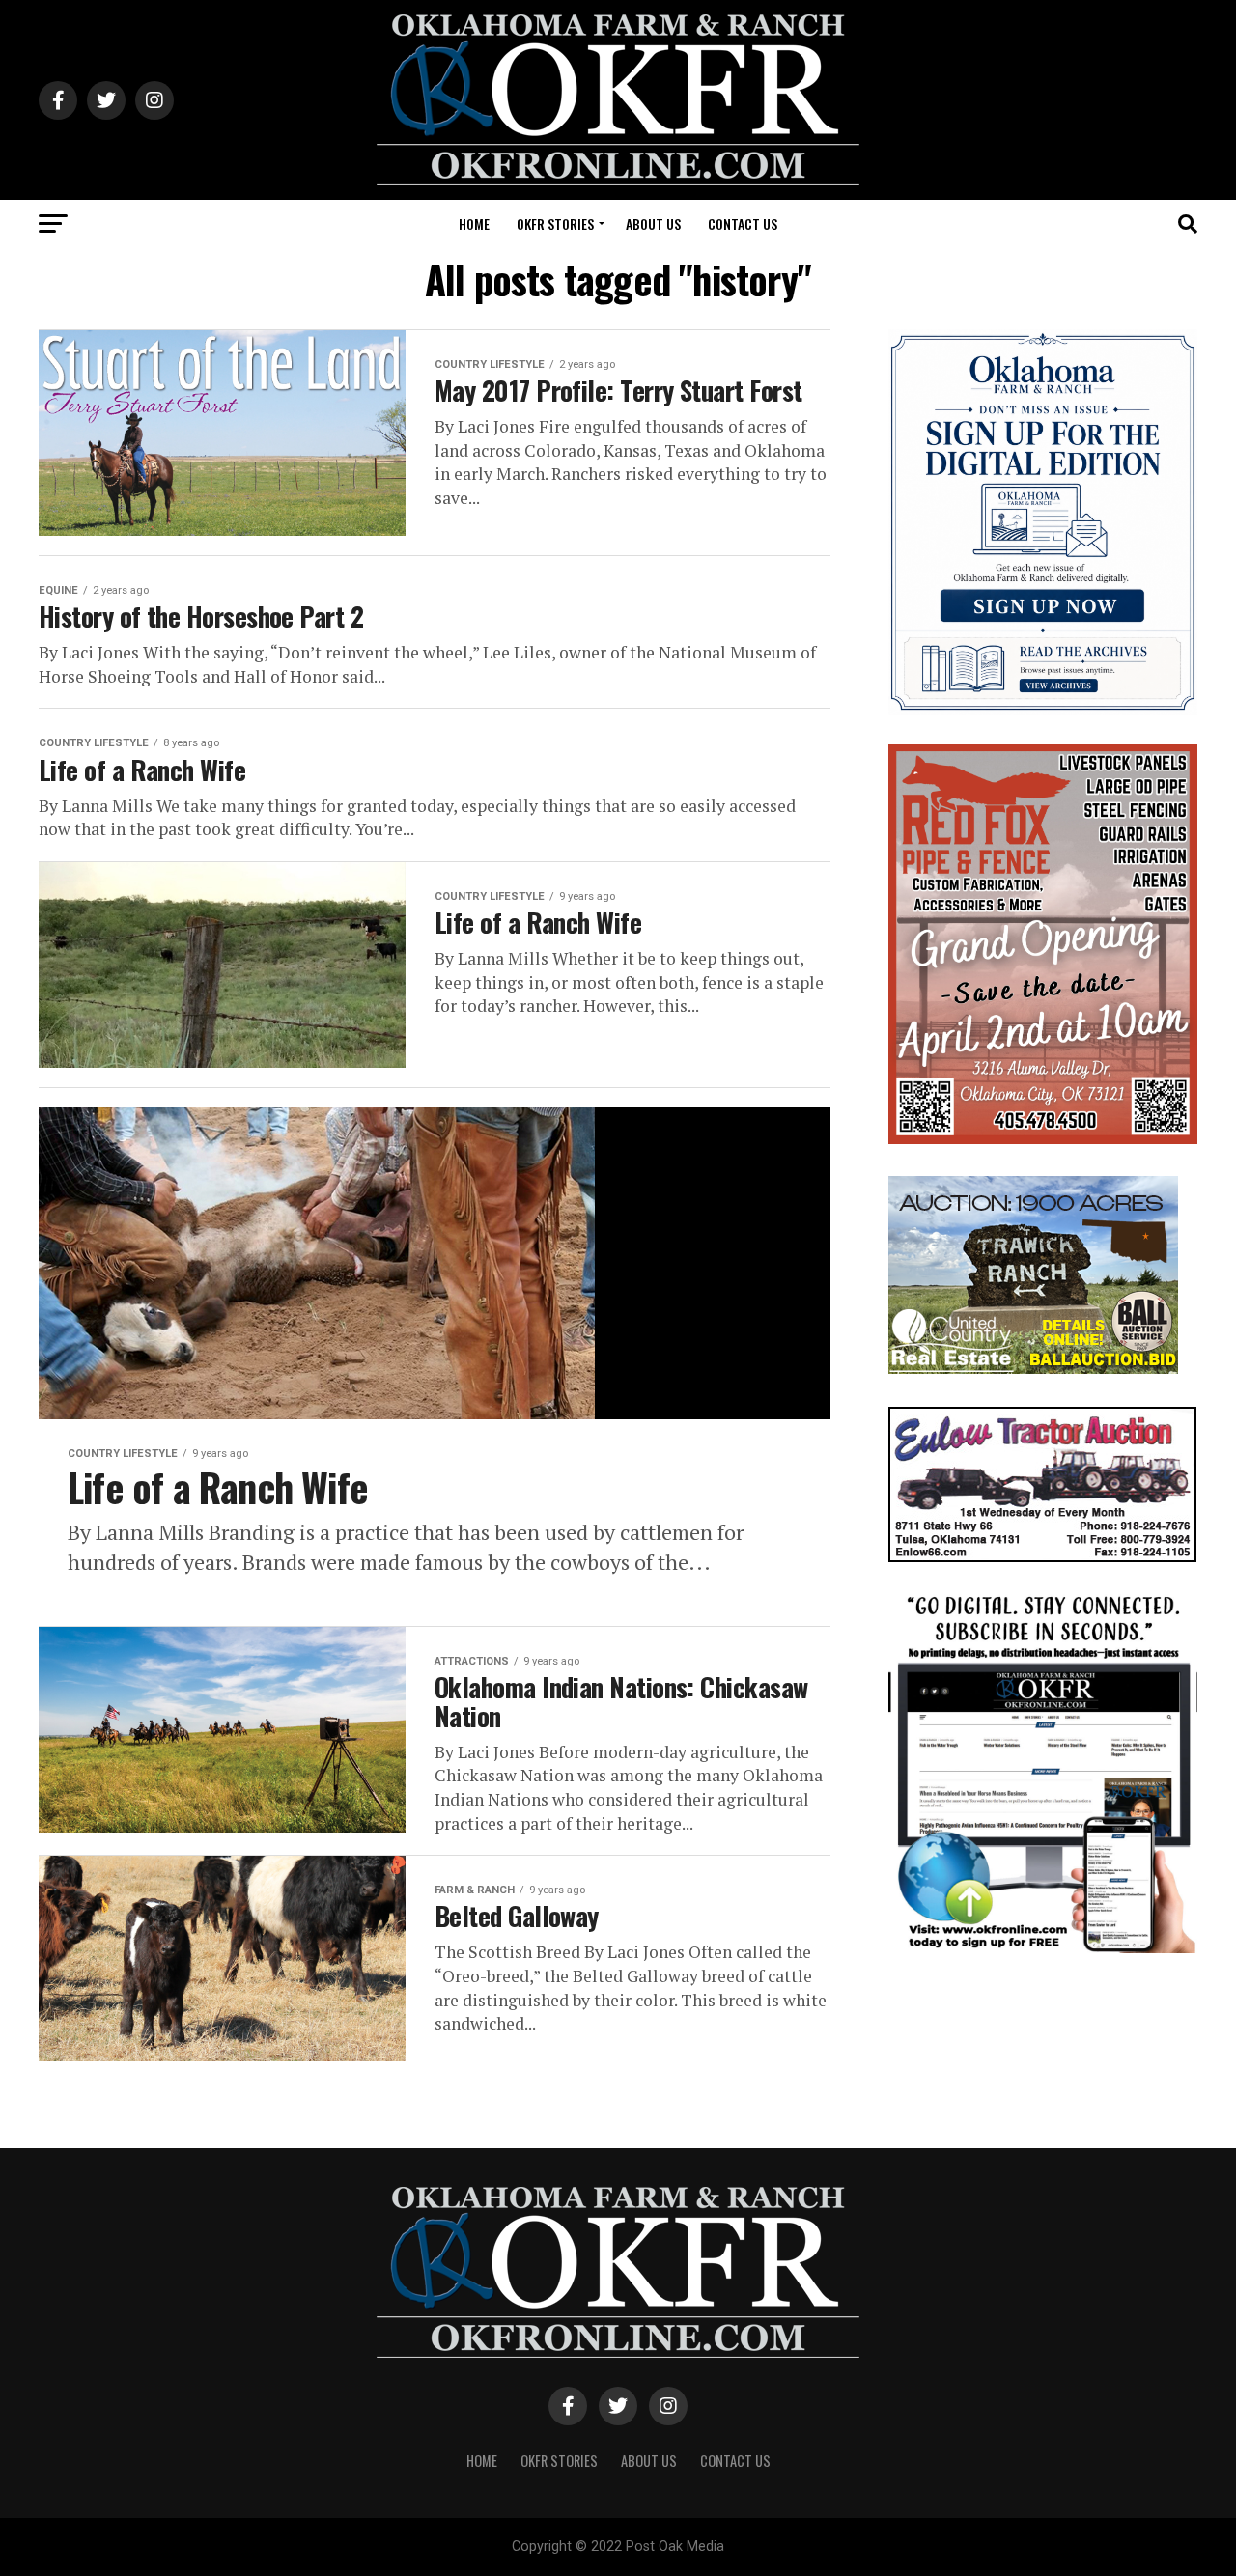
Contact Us (743, 224)
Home (474, 224)
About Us (653, 224)
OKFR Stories (555, 224)
